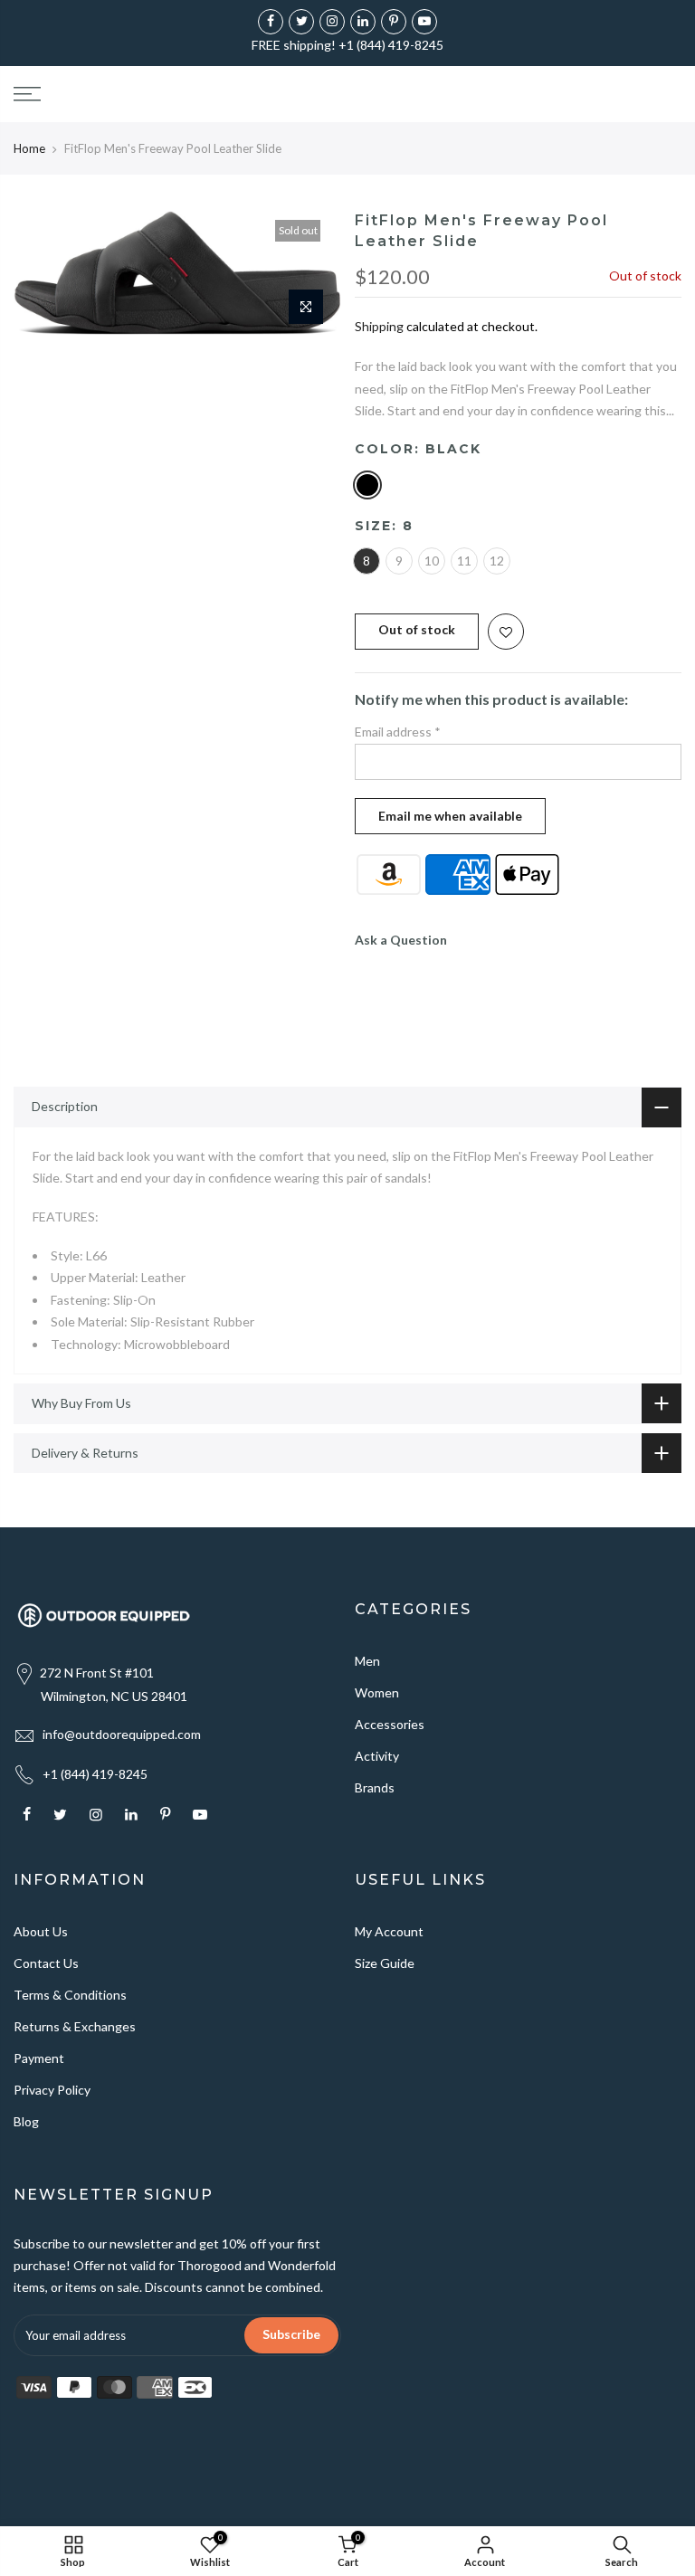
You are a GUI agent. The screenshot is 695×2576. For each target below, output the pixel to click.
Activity (377, 1756)
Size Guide (385, 1963)
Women (377, 1692)
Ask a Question (401, 940)
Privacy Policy (52, 2090)
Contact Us (46, 1963)
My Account (389, 1931)
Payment (39, 2058)
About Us (41, 1931)
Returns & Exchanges (75, 2026)
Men (367, 1661)
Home (29, 148)
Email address (398, 732)
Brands (375, 1787)
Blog (26, 2121)
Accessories (390, 1724)
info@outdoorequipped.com (122, 1734)
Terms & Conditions (70, 1995)
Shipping (379, 326)
